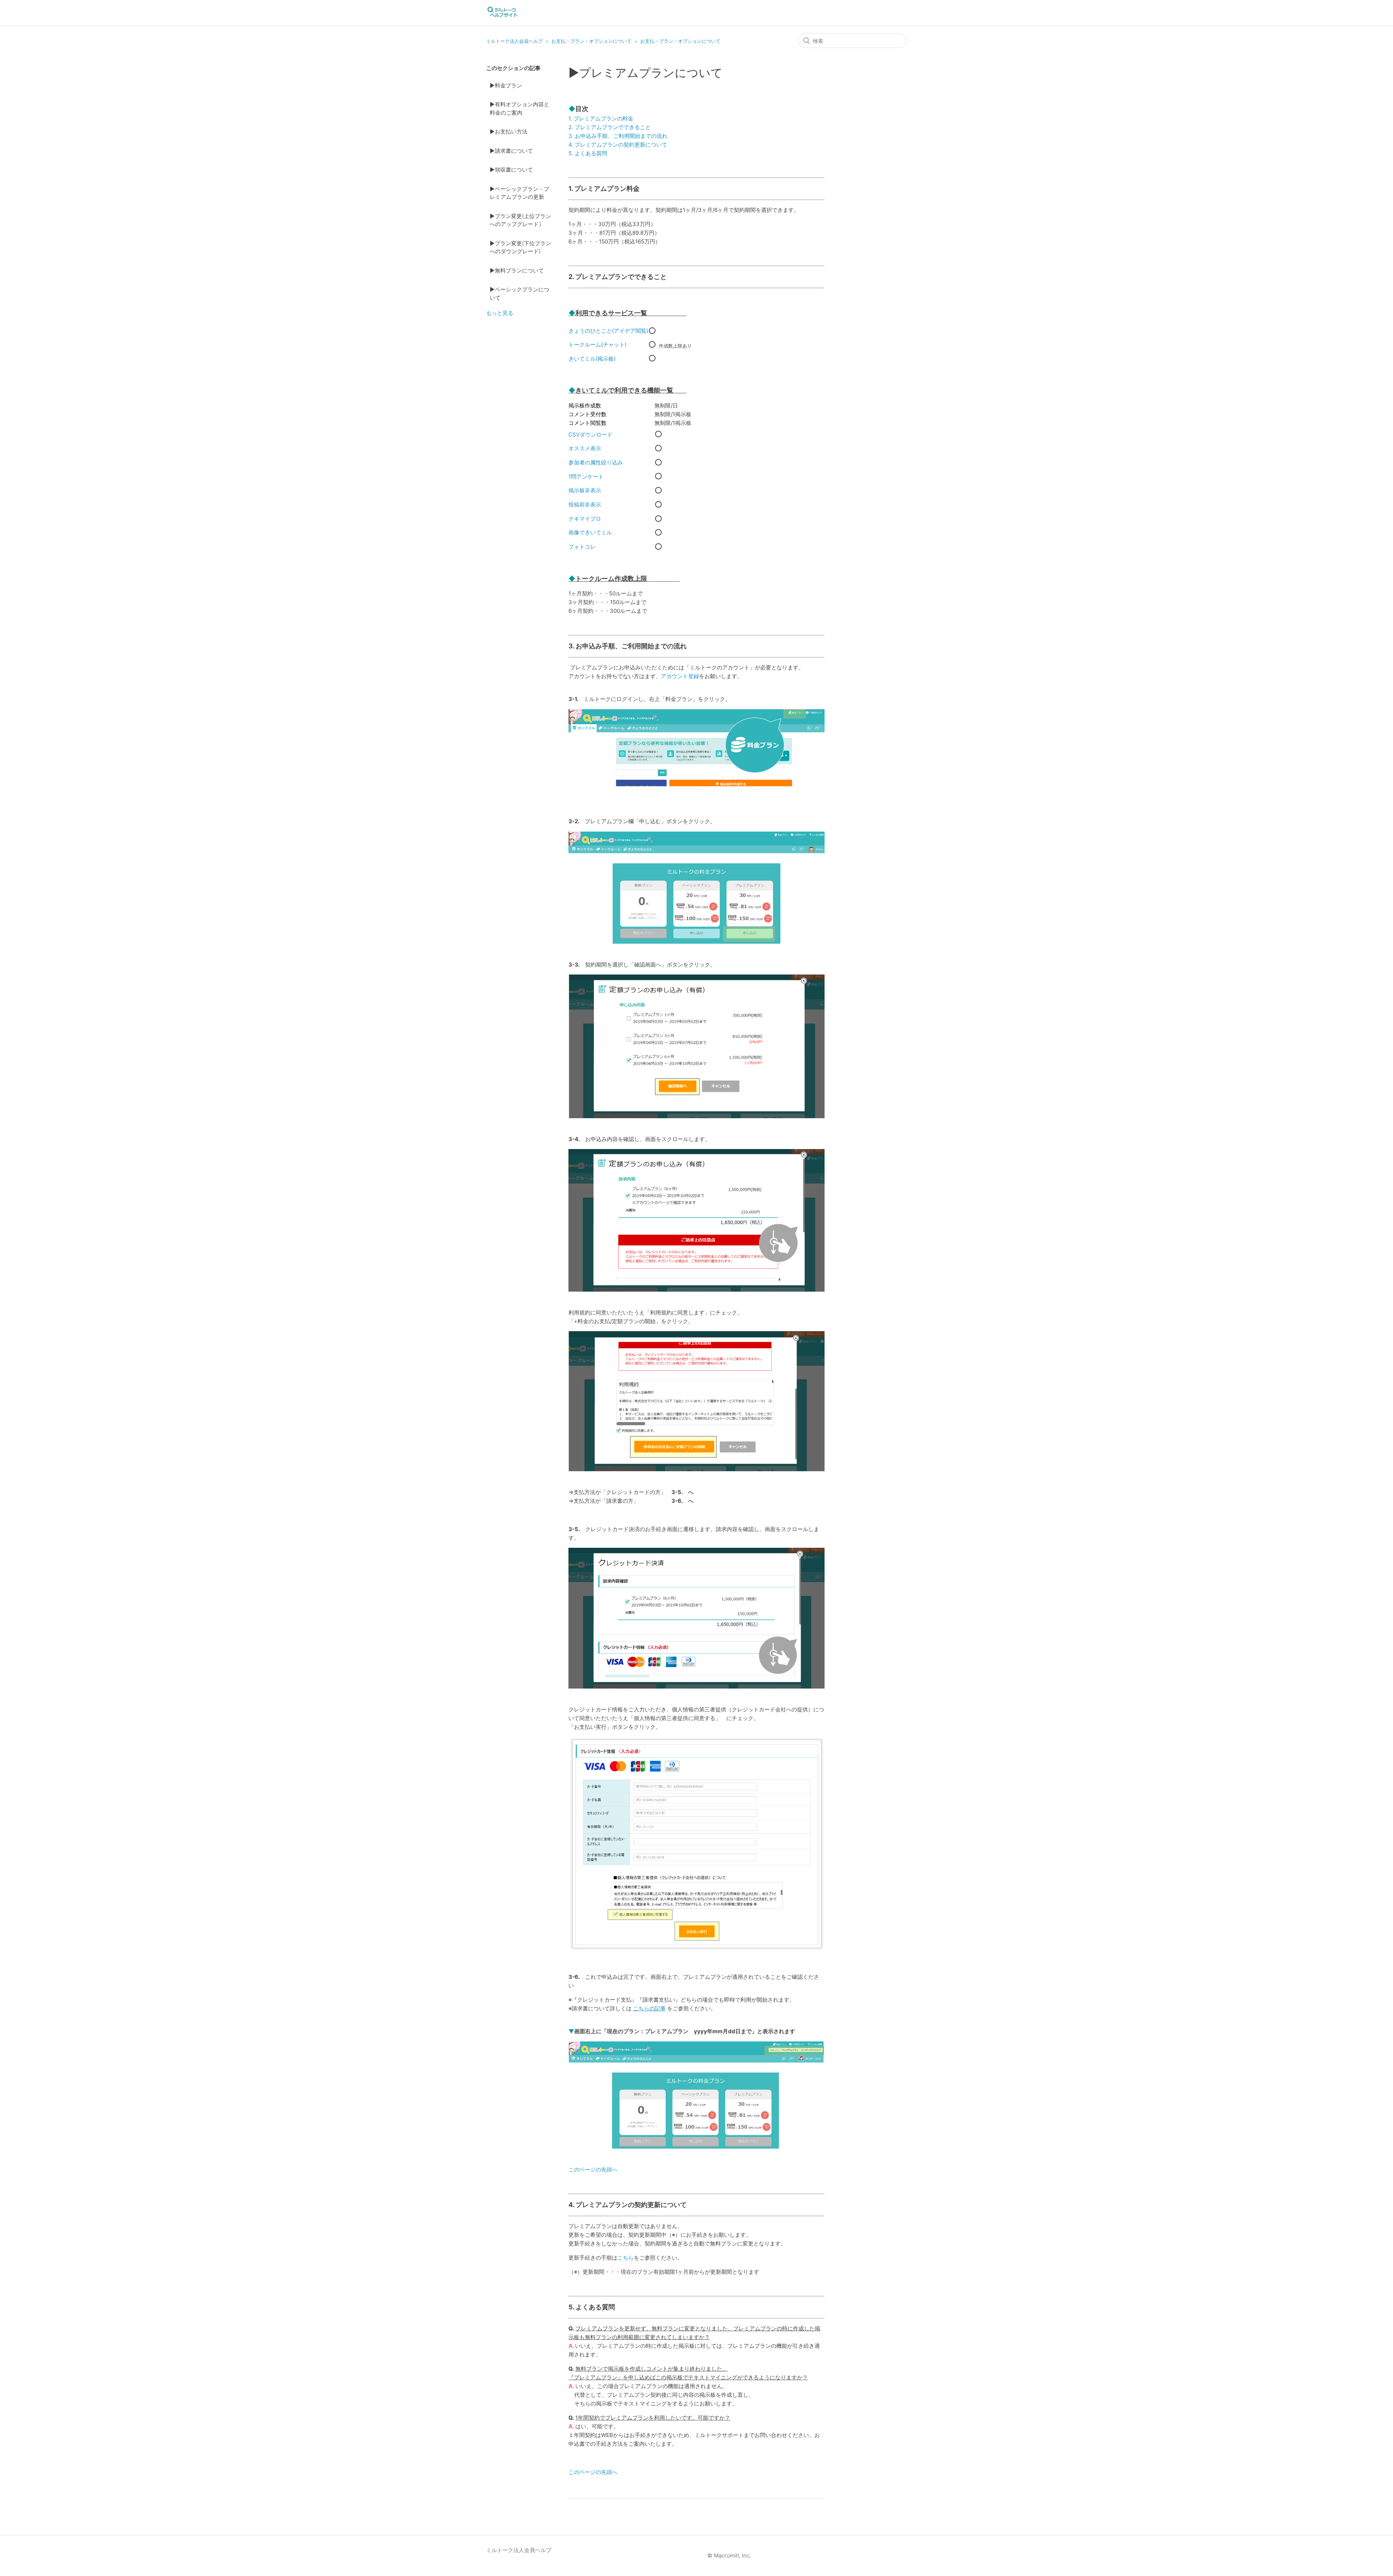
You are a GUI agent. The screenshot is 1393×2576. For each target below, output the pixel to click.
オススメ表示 (585, 448)
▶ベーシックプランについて (519, 294)
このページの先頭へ (593, 2169)
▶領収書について (511, 170)
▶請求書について (511, 151)
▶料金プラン (506, 85)
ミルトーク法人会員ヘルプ (514, 41)
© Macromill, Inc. (729, 2556)
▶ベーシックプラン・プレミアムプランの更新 (519, 193)
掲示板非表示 (585, 490)
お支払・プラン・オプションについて (591, 41)
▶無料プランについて (517, 270)
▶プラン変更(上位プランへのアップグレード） (520, 220)
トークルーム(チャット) (597, 344)
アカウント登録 (680, 676)
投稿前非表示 (585, 504)
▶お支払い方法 (509, 132)
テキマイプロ (585, 519)
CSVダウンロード (590, 434)
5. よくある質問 (588, 153)
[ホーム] (502, 17)
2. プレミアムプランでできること (610, 127)
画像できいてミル (590, 532)
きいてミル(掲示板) (592, 359)
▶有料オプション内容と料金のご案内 (519, 108)
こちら (626, 2258)
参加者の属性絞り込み (596, 462)
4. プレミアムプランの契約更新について (618, 145)
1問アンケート (586, 477)
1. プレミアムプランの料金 (601, 118)
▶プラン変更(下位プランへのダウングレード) (520, 247)
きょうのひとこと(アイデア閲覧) (608, 331)
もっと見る (500, 313)
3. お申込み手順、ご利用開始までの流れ (618, 136)
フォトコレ (582, 547)
